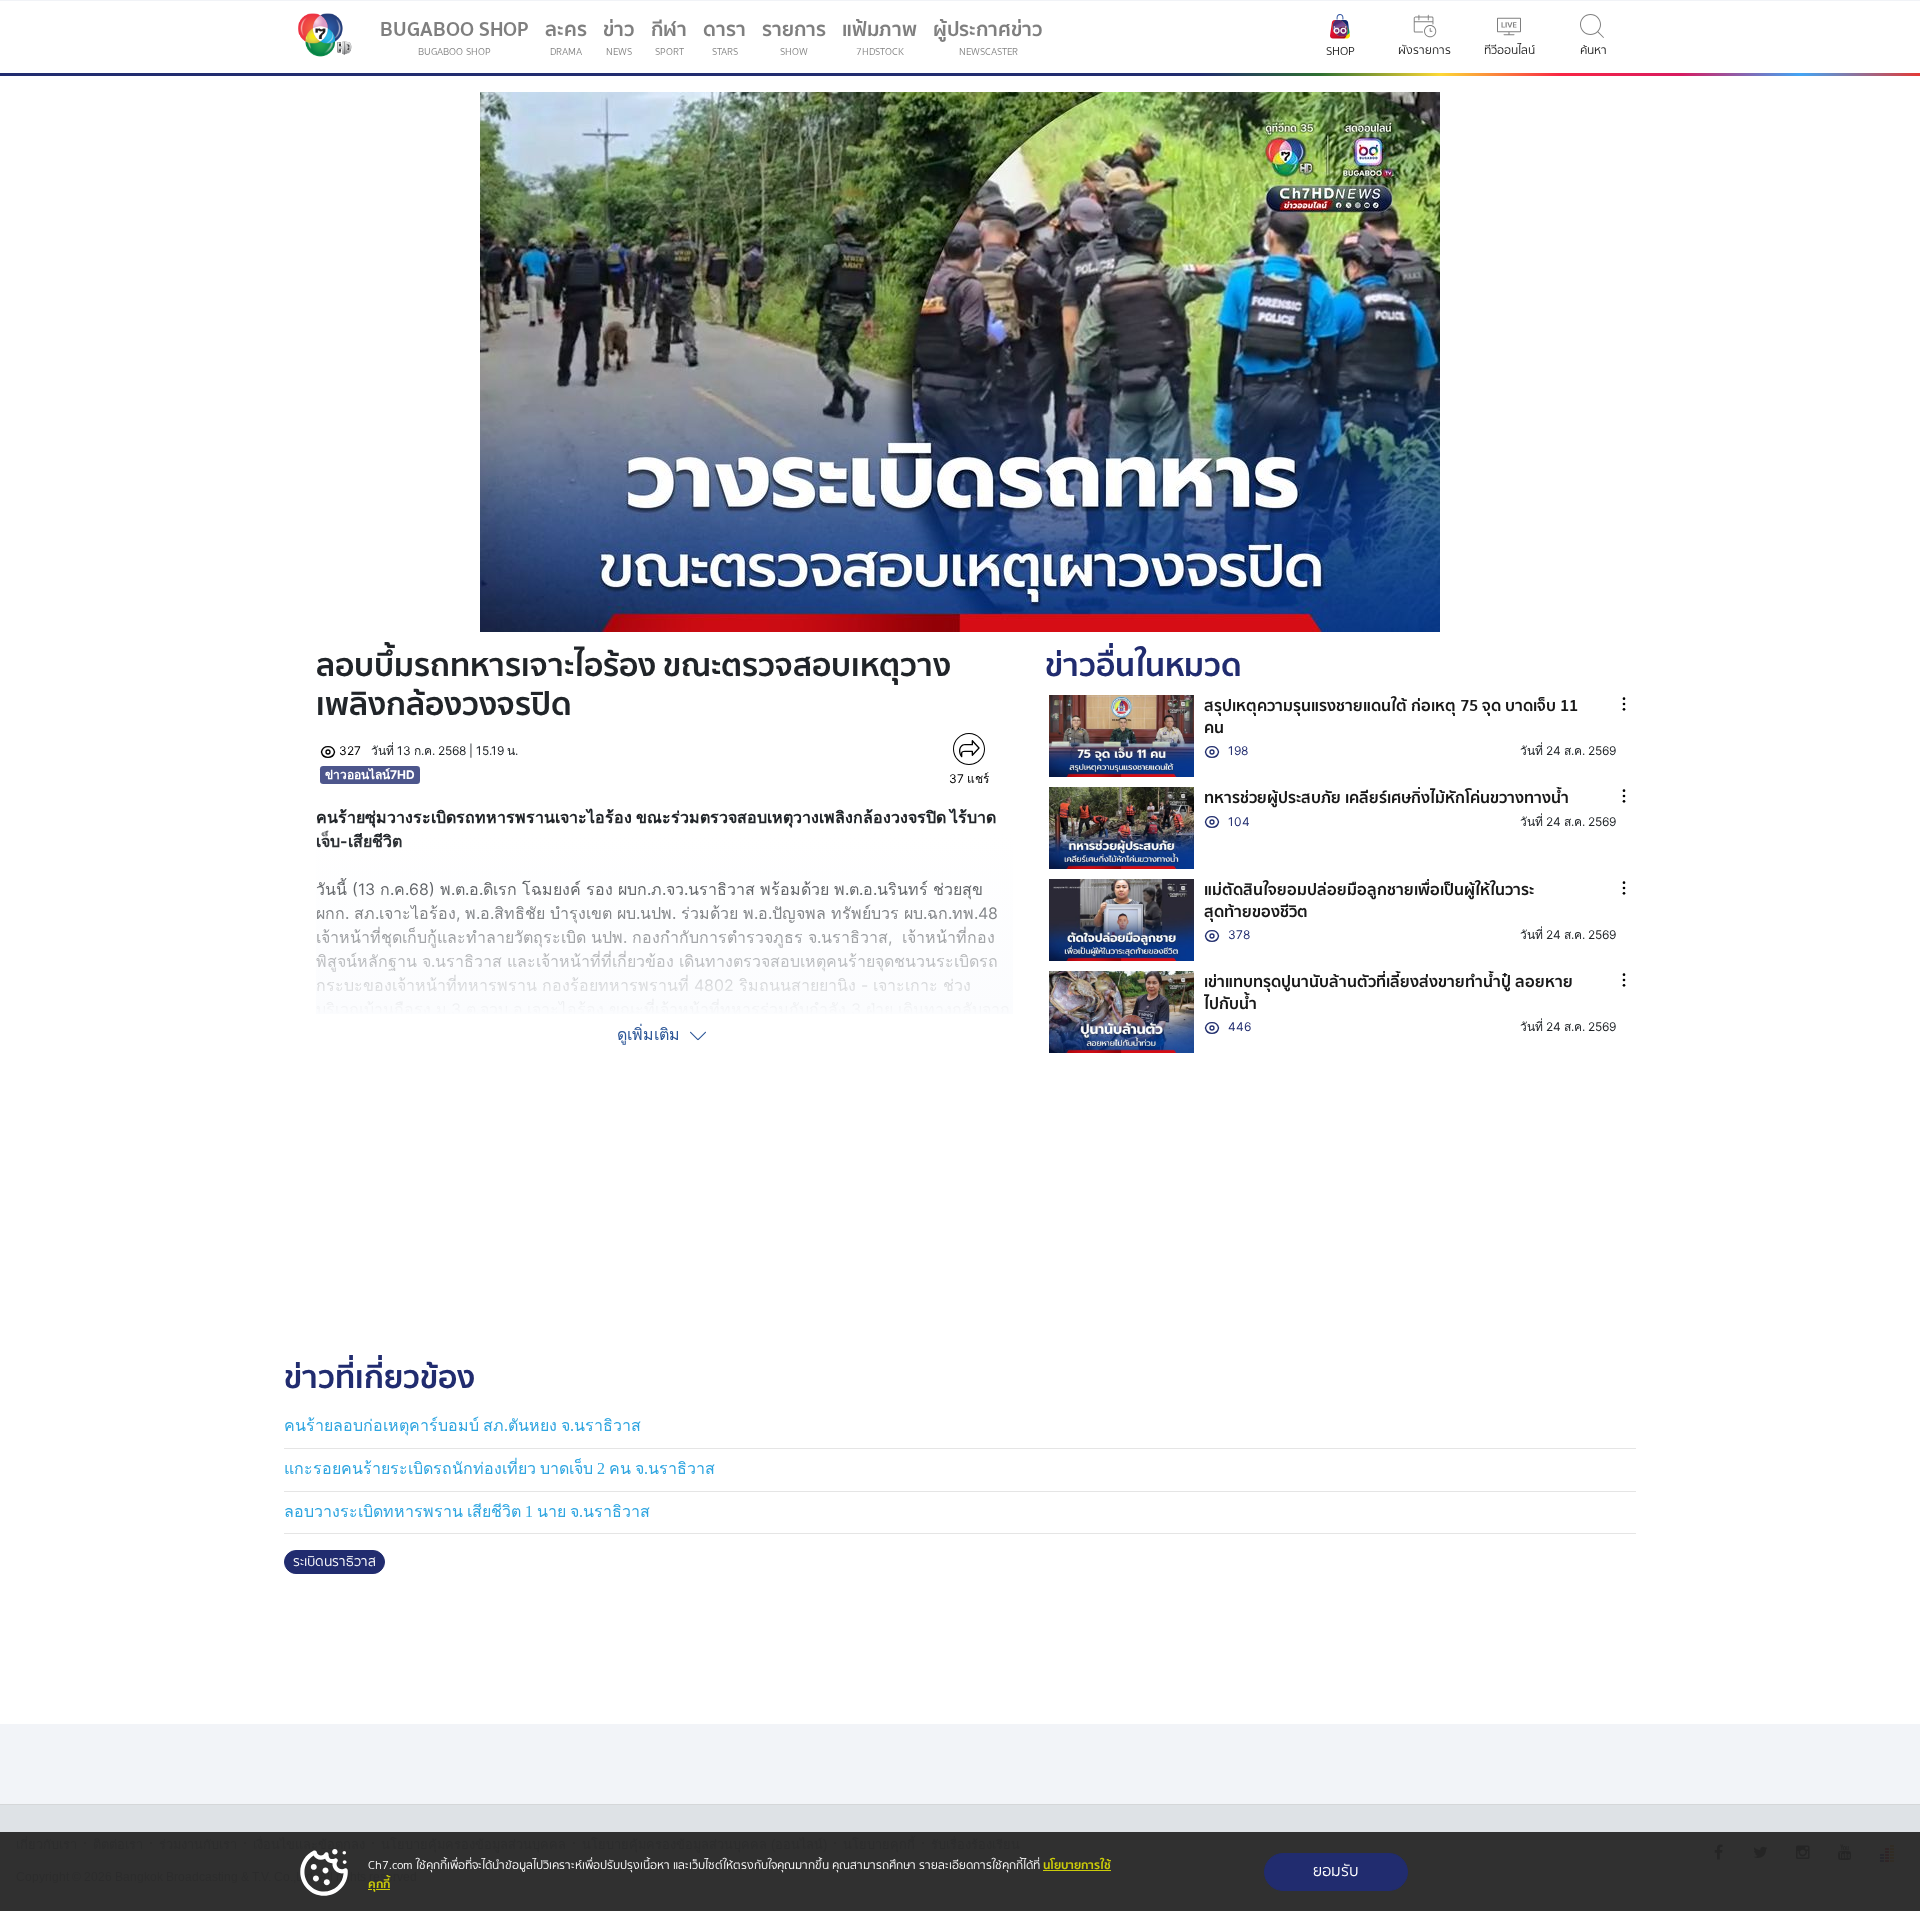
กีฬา (673, 41)
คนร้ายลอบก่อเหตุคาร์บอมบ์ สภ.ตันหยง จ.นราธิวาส (462, 1425)
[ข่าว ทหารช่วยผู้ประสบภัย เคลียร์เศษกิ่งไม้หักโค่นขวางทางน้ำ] (1122, 828)
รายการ (794, 36)
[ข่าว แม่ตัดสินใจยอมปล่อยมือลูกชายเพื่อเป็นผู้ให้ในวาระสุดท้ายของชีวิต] (1122, 920)
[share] (968, 749)
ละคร (566, 36)
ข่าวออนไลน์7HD (370, 774)
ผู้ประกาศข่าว (988, 36)
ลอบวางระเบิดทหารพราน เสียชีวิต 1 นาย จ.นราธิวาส (467, 1511)
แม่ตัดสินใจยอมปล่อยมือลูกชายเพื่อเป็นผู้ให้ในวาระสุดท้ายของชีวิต (1369, 901)
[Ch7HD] (320, 37)
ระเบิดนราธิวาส (334, 1562)
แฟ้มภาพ (879, 36)
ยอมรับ (1336, 1871)
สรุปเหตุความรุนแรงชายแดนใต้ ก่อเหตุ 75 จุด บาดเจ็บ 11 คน (1391, 717)
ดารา (724, 36)
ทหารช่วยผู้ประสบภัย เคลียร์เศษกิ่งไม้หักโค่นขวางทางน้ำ (1386, 798)
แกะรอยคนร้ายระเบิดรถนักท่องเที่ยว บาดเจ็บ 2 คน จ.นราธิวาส (499, 1468)
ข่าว (619, 36)
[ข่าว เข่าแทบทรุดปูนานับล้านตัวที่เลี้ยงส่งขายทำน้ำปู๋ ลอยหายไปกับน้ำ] (1122, 1012)
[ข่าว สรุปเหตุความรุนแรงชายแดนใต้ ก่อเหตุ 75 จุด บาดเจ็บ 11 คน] (1122, 736)
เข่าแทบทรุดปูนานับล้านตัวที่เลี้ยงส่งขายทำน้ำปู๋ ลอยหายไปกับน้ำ (1388, 993)
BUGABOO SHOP (454, 36)
